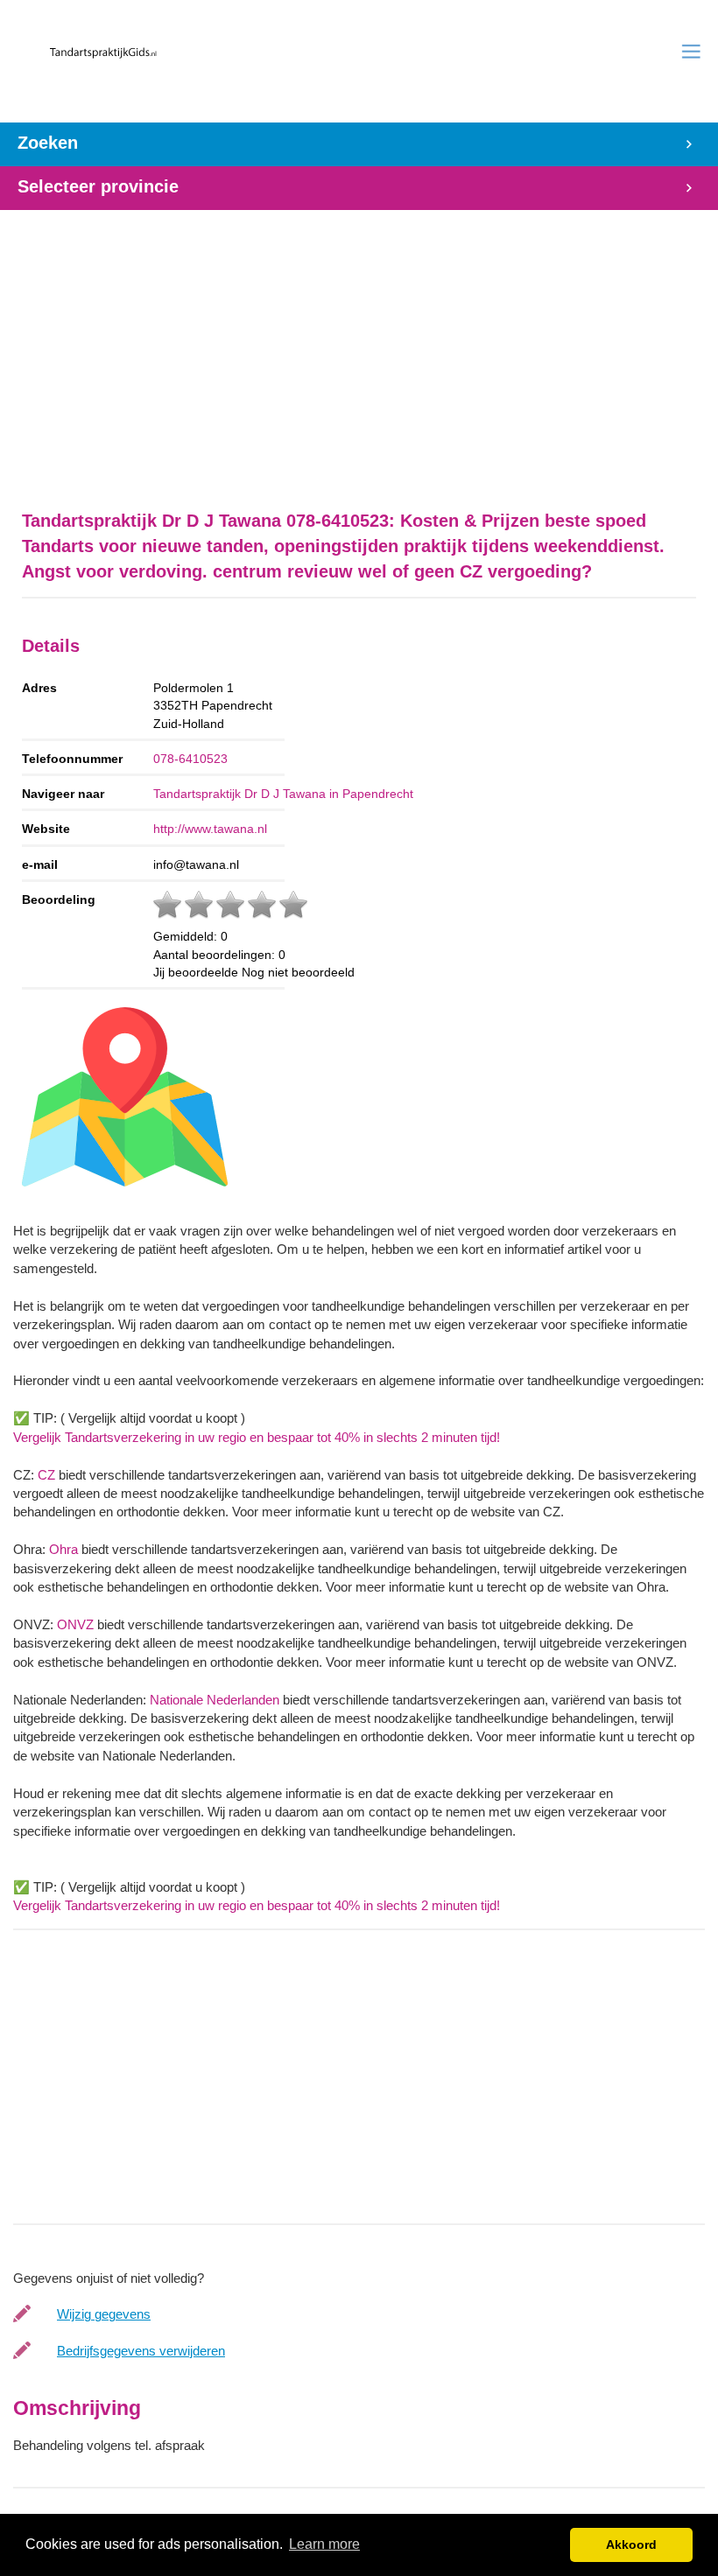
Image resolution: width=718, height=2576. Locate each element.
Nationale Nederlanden (215, 1700)
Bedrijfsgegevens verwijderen (141, 2351)
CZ (46, 1475)
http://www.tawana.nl (210, 829)
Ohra (63, 1549)
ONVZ (75, 1624)
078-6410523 (190, 759)
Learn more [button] (324, 2544)
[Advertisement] (359, 351)
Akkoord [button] (631, 2544)
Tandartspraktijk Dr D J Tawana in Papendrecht (283, 794)
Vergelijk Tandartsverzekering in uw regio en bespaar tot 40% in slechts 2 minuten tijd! (257, 1437)
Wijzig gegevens (104, 2314)
